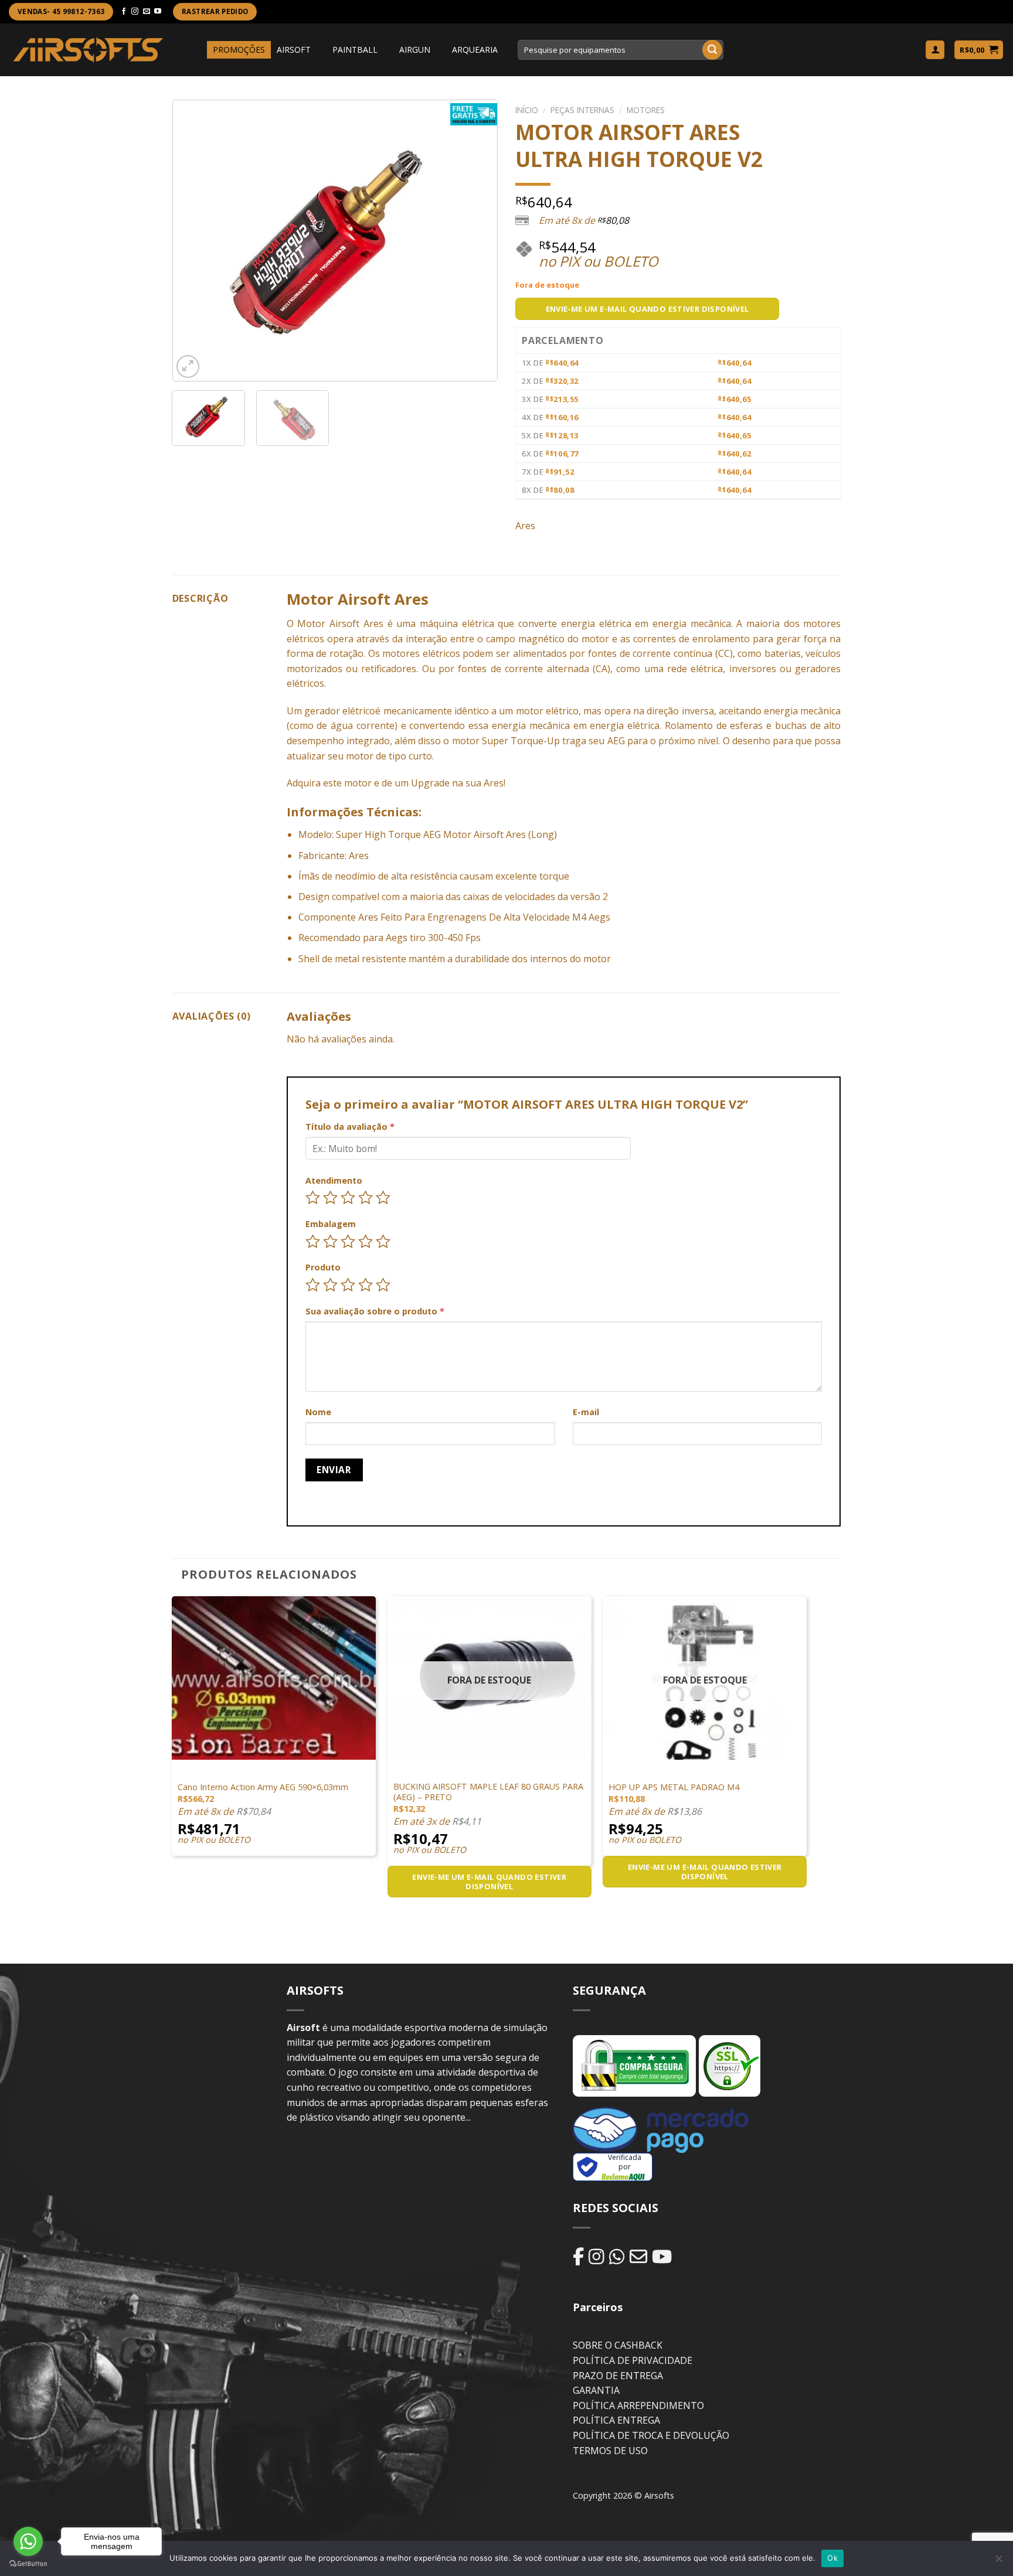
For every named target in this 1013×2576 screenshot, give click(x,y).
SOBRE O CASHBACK (618, 2345)
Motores (646, 110)
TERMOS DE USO (610, 2451)
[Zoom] (188, 367)
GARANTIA (596, 2390)
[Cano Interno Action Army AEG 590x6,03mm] (274, 1678)
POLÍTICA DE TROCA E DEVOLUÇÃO (651, 2435)
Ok (832, 2558)
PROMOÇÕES (239, 50)
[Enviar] (712, 50)
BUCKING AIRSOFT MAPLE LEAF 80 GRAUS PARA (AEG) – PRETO (488, 1792)
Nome (318, 1412)
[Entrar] (935, 50)
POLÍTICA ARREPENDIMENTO (638, 2405)
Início (527, 110)
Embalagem (331, 1224)
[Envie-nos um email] (147, 12)
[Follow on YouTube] (158, 12)
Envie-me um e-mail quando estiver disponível (647, 309)
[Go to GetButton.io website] (28, 2564)
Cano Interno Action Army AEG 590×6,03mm (263, 1787)
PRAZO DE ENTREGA (618, 2376)
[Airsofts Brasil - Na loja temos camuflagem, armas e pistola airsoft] (88, 50)
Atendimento (334, 1180)
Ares (525, 526)
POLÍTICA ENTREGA (616, 2420)
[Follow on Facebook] (124, 12)
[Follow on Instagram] (135, 12)
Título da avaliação (350, 1127)
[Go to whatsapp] (28, 2541)
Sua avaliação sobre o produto (375, 1311)
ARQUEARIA (475, 50)
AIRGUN (415, 50)
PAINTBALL (355, 50)
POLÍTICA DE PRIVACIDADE (633, 2360)
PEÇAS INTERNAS (582, 110)
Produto (323, 1267)
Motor (311, 623)
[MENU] (196, 50)
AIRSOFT (294, 50)
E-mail (586, 1412)
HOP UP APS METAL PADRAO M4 (674, 1787)
